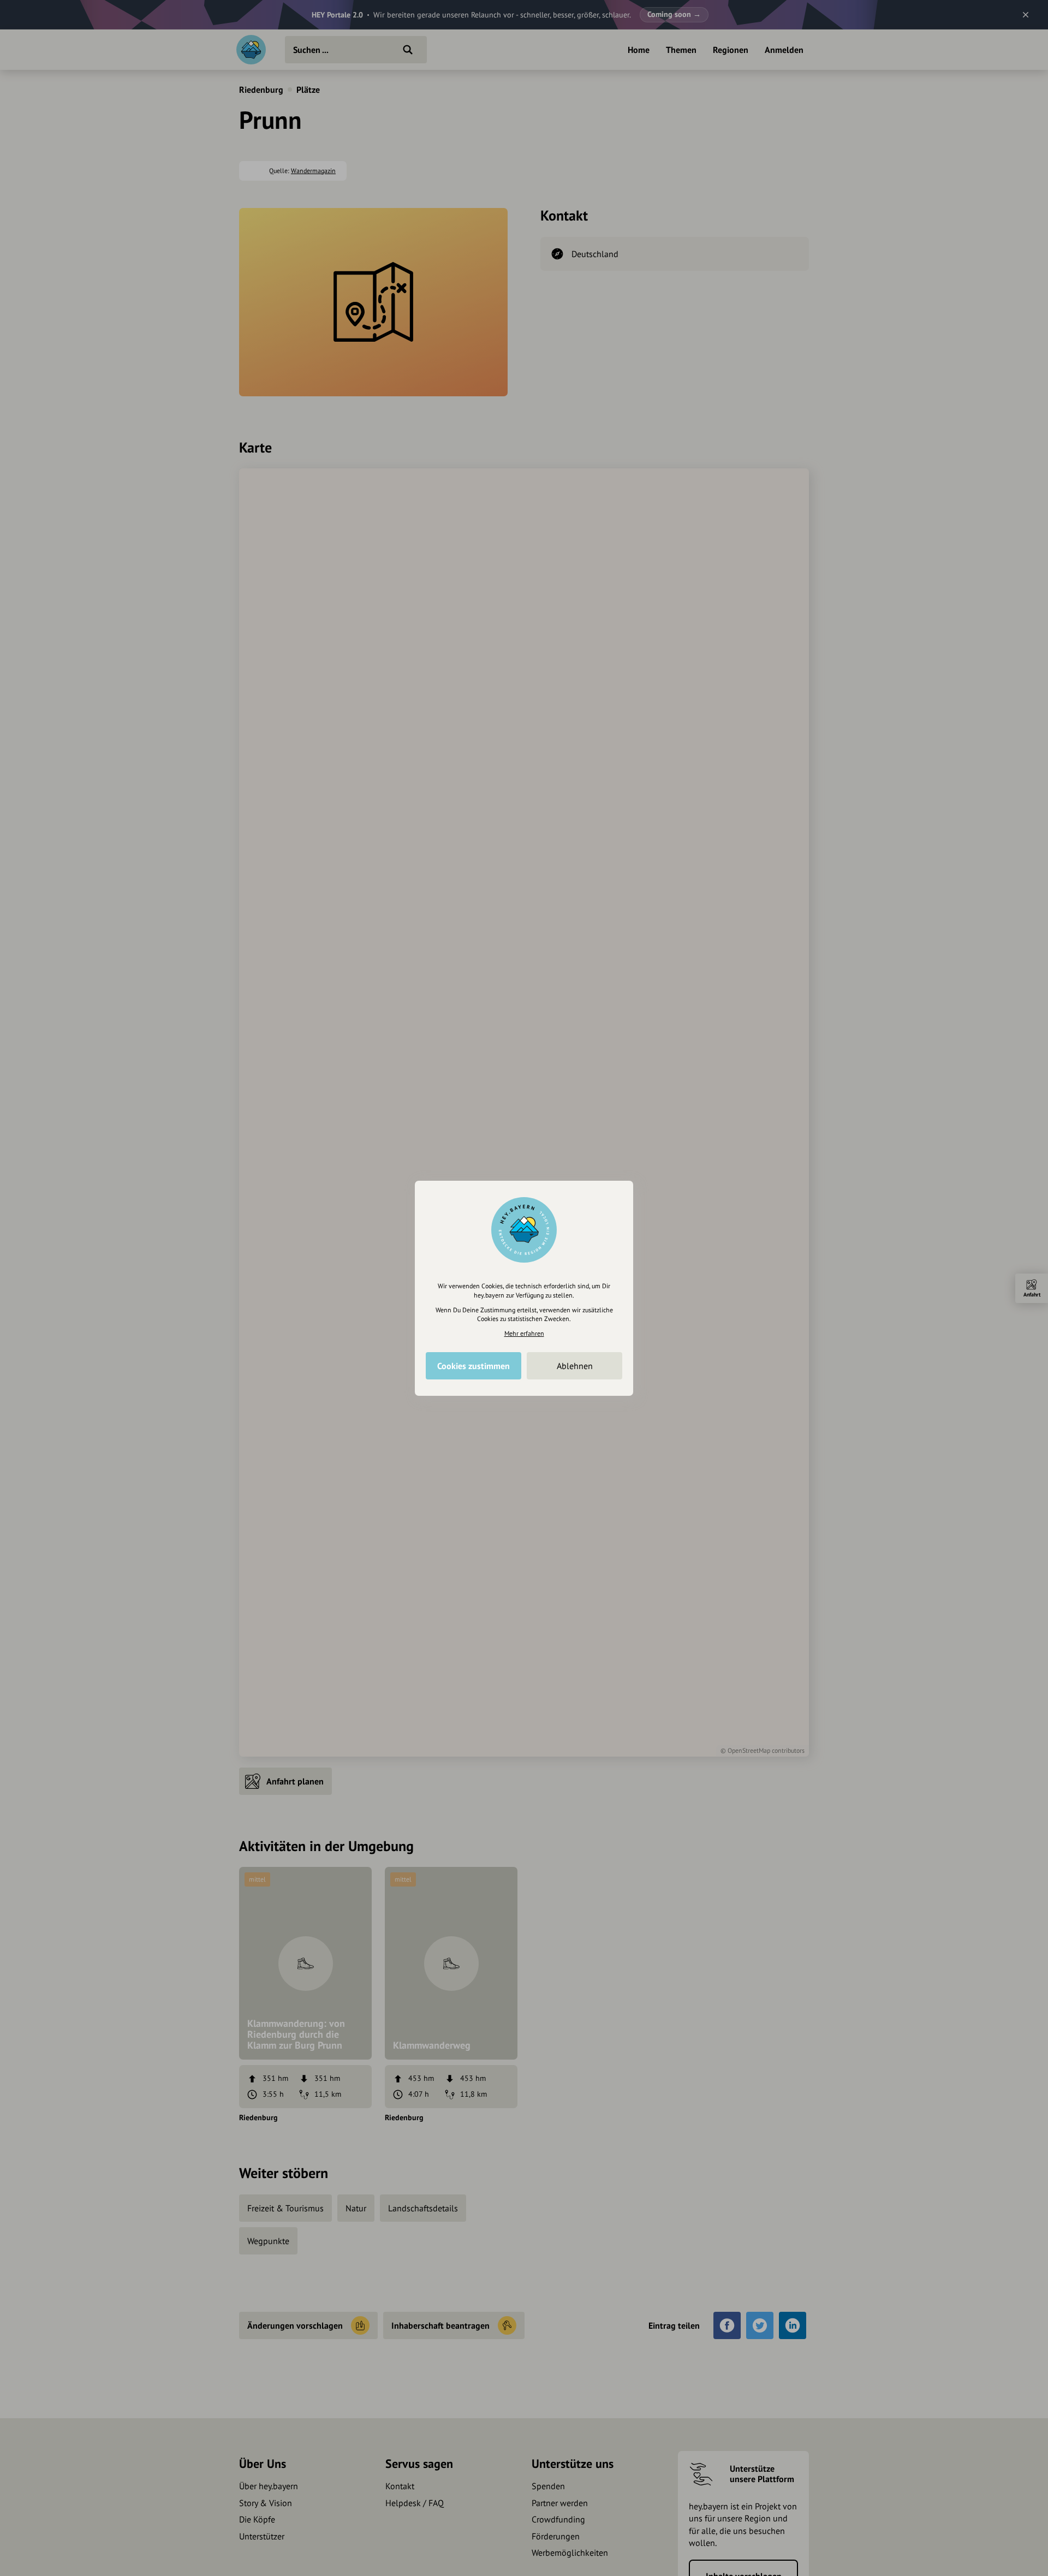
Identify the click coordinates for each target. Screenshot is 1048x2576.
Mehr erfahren (524, 1333)
